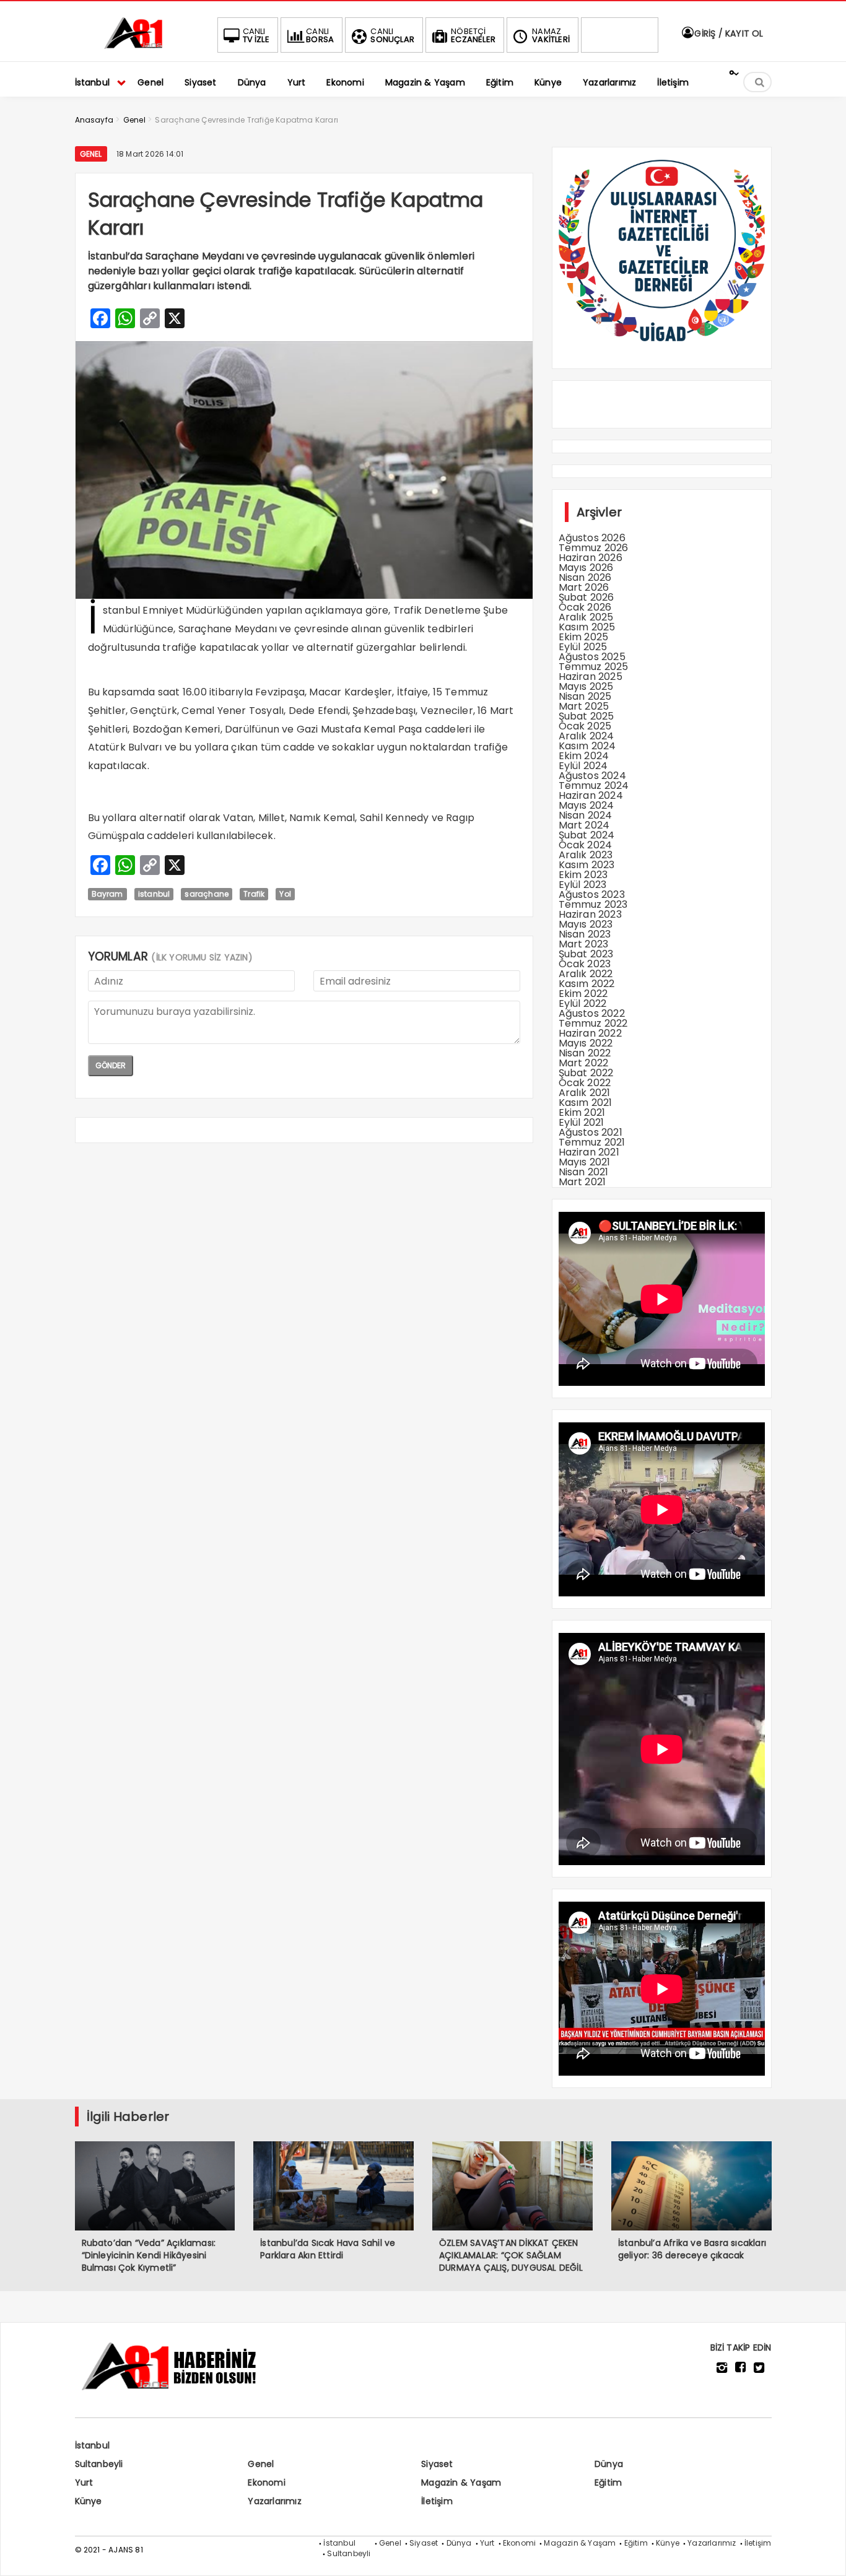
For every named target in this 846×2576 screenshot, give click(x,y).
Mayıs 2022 (586, 1043)
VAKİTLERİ (551, 35)
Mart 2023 (584, 944)
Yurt (84, 2482)
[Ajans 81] (137, 47)
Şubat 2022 (586, 1073)
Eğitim (608, 2482)
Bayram (107, 894)
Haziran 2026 (591, 558)
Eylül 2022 (583, 1003)
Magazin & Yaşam (461, 2482)
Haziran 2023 (590, 914)
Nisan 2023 (585, 934)
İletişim (437, 2501)
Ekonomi (266, 2482)
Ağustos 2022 (592, 1013)
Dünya (609, 2464)
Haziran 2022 (590, 1033)
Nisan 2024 (586, 815)
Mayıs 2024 (587, 805)
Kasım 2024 (587, 746)
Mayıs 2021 (585, 1162)
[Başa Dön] (824, 2554)
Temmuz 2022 (593, 1023)
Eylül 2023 (583, 885)
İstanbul (93, 2445)
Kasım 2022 (587, 984)
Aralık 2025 (586, 617)
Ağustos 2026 (592, 538)
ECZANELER (473, 35)
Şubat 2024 (587, 835)
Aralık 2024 (587, 736)
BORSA (320, 35)
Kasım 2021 (586, 1103)
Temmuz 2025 (594, 667)
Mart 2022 (584, 1063)
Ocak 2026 (585, 607)
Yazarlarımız (274, 2501)
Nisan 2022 (585, 1053)
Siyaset (437, 2464)
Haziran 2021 (589, 1152)
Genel (91, 154)
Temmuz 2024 (594, 785)
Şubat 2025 (587, 716)
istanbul (154, 894)
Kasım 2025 (587, 627)
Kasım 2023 (587, 865)
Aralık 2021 (585, 1093)
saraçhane (207, 894)
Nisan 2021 (584, 1172)
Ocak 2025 (585, 726)
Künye (89, 2501)
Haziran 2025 (591, 677)
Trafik (254, 894)
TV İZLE (256, 35)
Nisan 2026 (585, 577)
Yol (285, 894)
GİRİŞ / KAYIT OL (727, 33)
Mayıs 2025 (586, 686)
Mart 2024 (584, 825)
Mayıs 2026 (586, 568)
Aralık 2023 (586, 855)
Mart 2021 (582, 1182)
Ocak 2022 (585, 1083)
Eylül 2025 (583, 647)
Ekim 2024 (584, 756)
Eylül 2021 (582, 1122)
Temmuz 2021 (592, 1142)
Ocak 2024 (586, 845)
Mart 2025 (584, 706)
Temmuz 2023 (593, 904)
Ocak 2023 (585, 964)
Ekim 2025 (584, 637)
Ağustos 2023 (592, 894)
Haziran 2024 (591, 795)
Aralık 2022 (586, 974)
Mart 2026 (584, 587)
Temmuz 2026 (594, 548)
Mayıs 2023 (586, 924)
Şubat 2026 (587, 597)
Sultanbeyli (99, 2464)
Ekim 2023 (583, 875)
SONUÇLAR (392, 35)
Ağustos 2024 (592, 776)
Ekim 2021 (582, 1112)
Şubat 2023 (586, 954)
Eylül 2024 (583, 766)
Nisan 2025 (585, 696)
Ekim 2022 (583, 994)
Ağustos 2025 (592, 657)
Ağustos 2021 (591, 1132)
